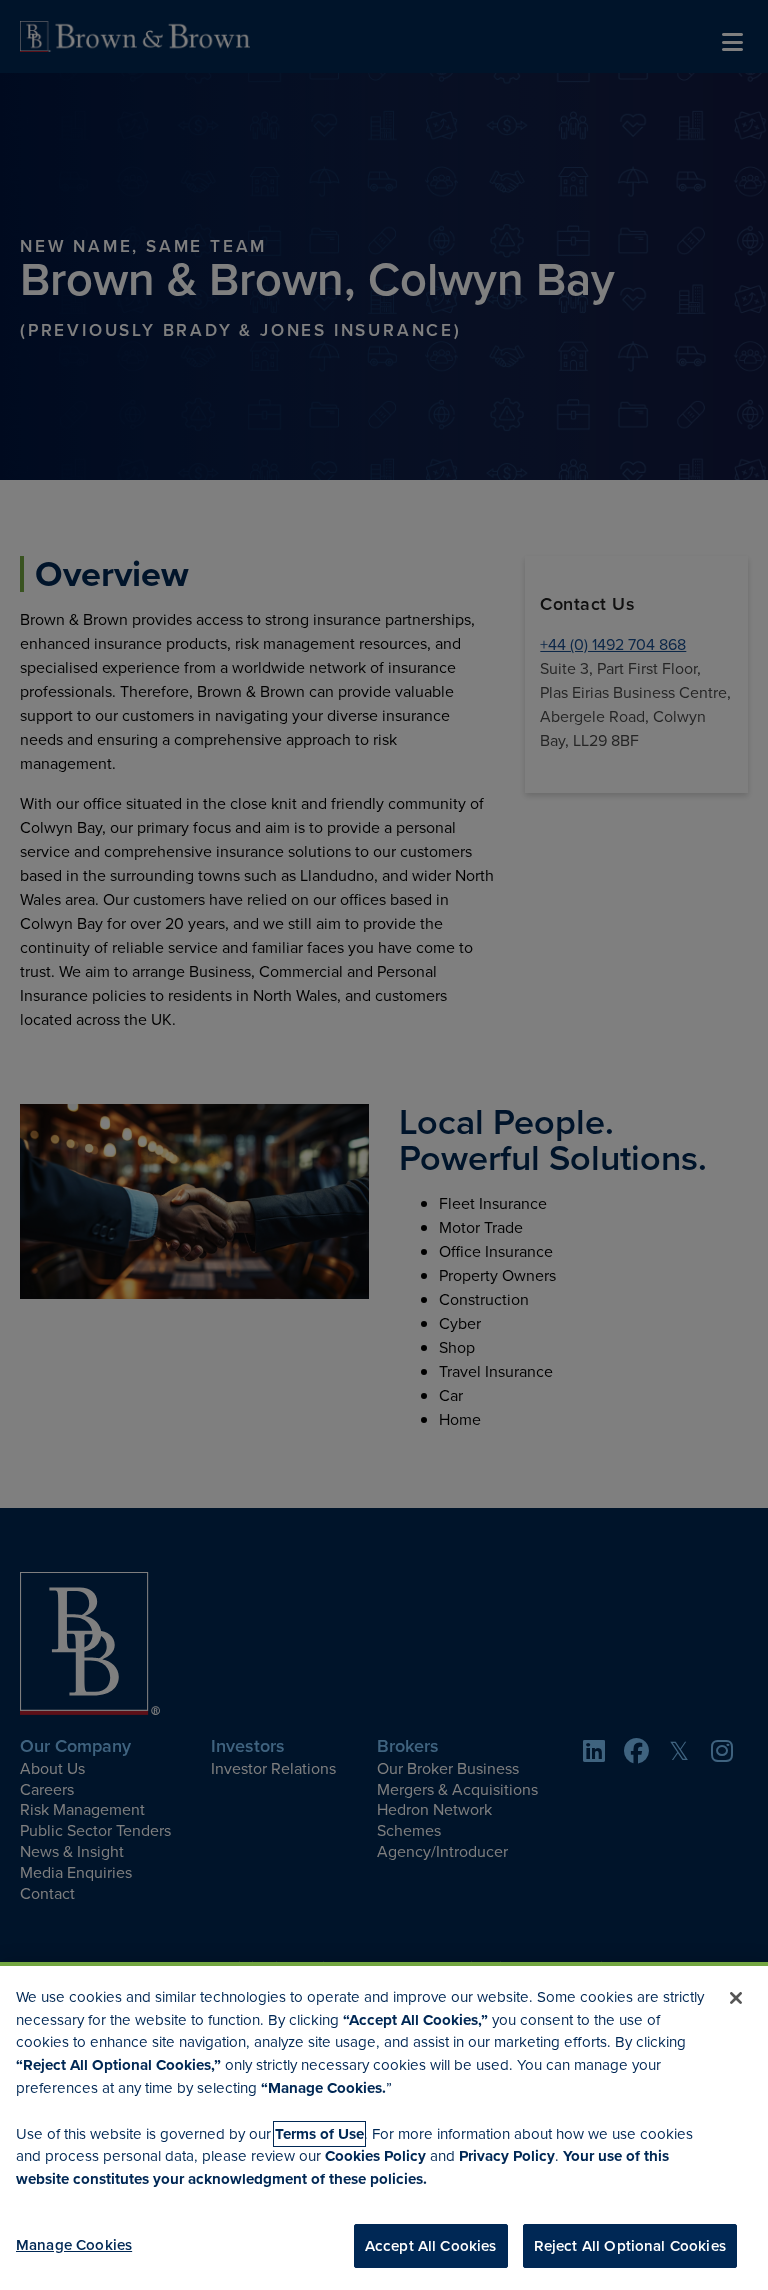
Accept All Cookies (431, 2246)
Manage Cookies (74, 2245)
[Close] (736, 1998)
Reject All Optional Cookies (630, 2246)
